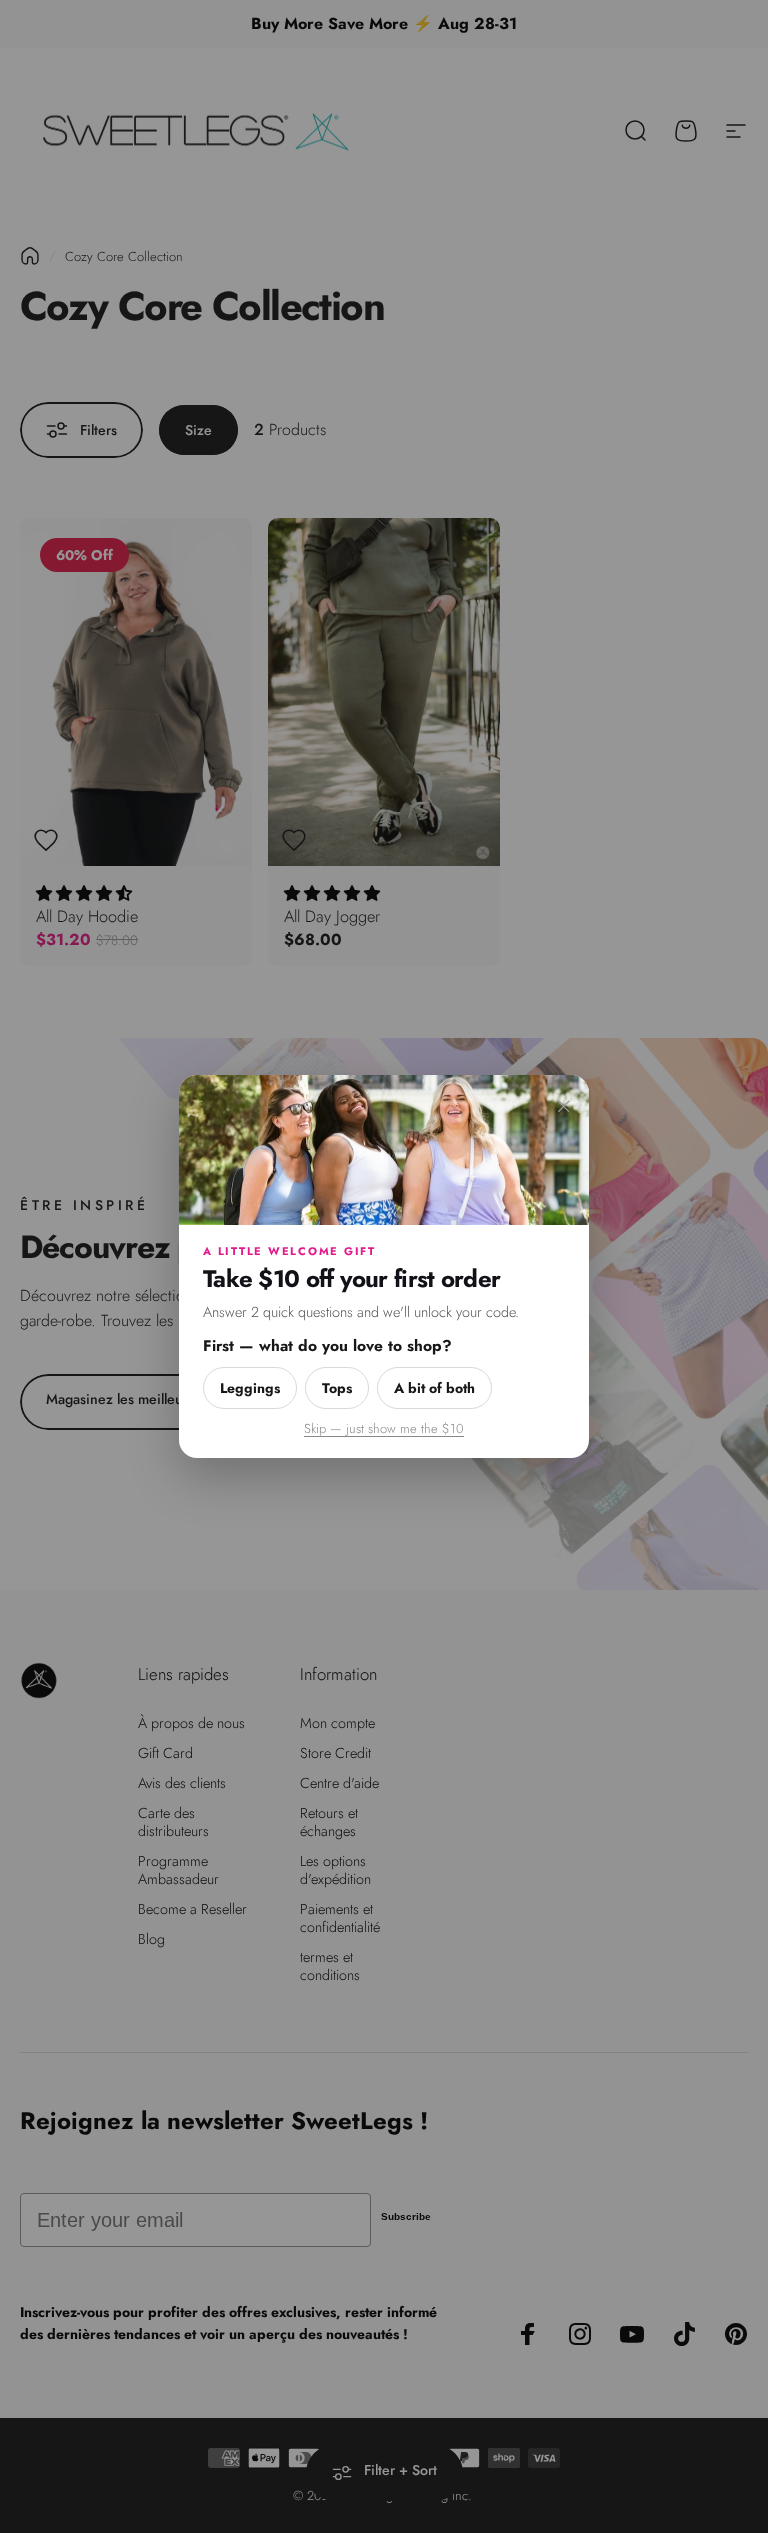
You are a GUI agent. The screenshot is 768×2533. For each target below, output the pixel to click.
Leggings (250, 1388)
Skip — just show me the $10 (384, 1428)
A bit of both (434, 1388)
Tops (337, 1388)
